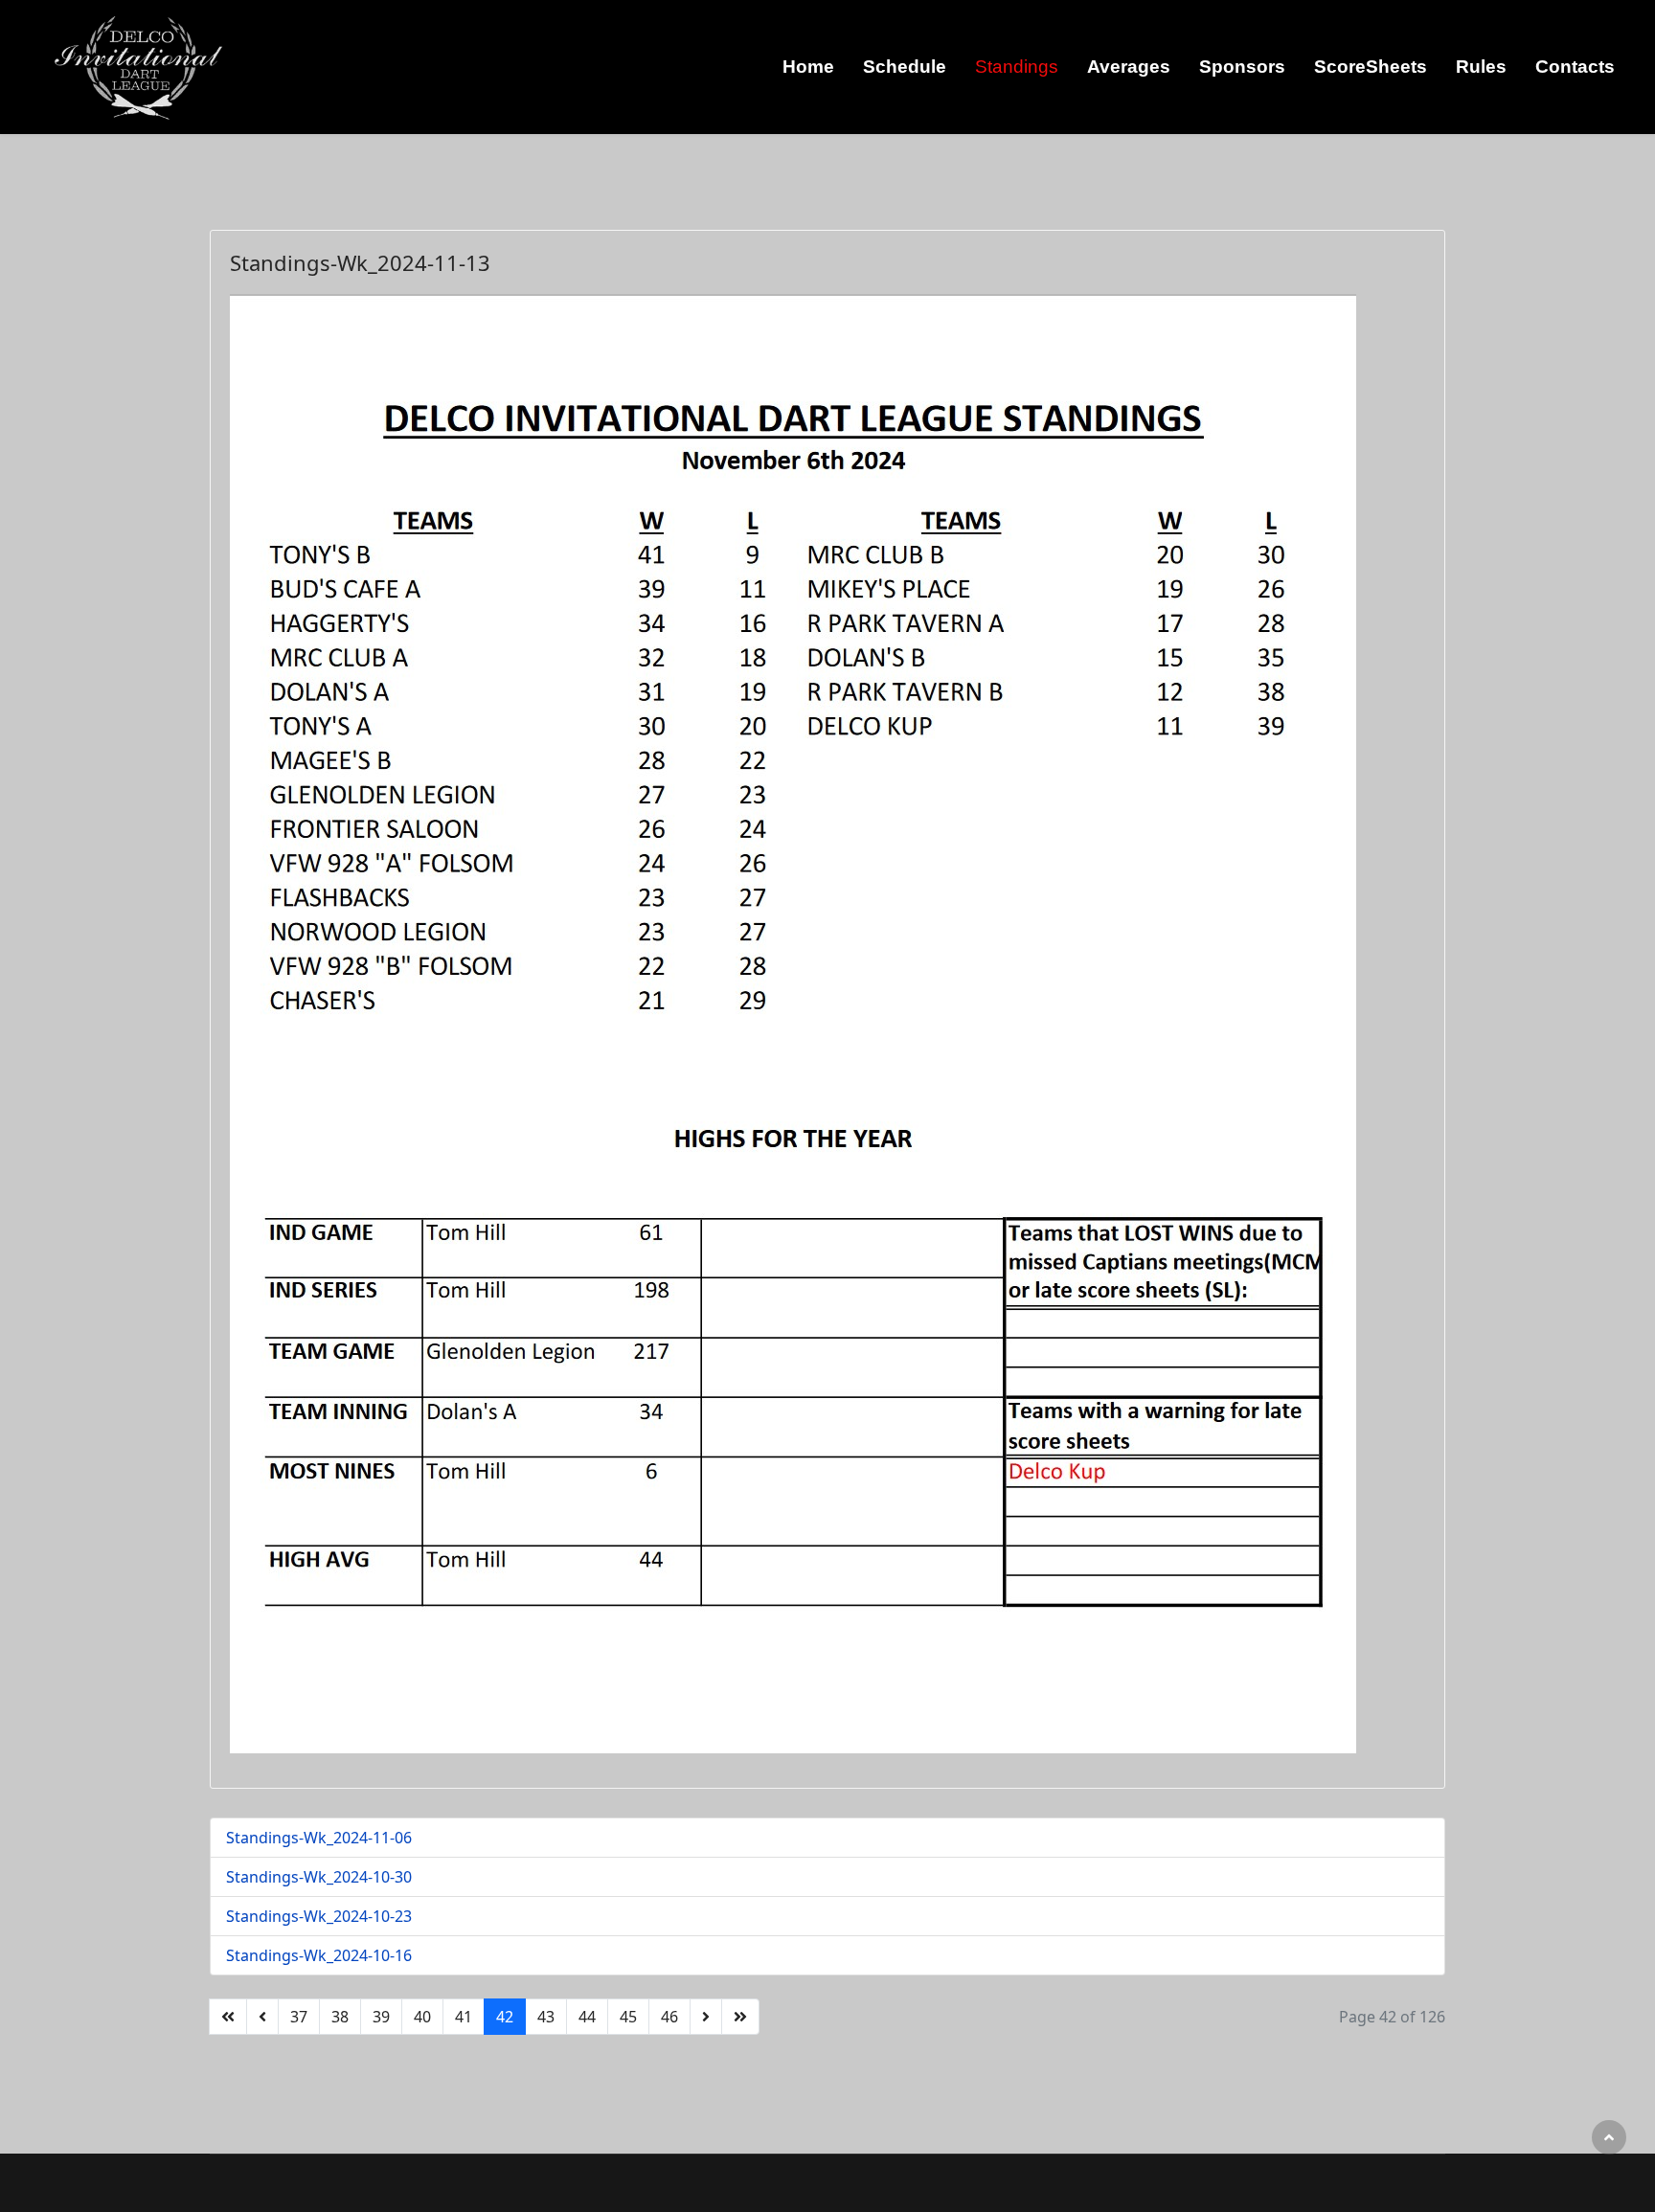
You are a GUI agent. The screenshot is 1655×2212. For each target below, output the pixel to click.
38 (340, 2017)
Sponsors (1242, 67)
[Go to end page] (740, 2017)
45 (628, 2017)
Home (808, 67)
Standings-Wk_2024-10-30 (319, 1877)
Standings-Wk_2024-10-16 (319, 1955)
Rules (1481, 67)
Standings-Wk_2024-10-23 (319, 1916)
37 (299, 2017)
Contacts (1575, 67)
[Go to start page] (228, 2017)
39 (381, 2017)
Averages (1129, 67)
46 (669, 2017)
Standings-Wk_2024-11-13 (360, 262)
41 (464, 2017)
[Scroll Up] (1609, 2137)
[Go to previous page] (262, 2017)
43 (546, 2017)
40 (422, 2017)
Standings (1017, 67)
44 (587, 2017)
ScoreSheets (1371, 67)
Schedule (905, 67)
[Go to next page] (706, 2017)
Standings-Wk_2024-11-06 (319, 1838)
